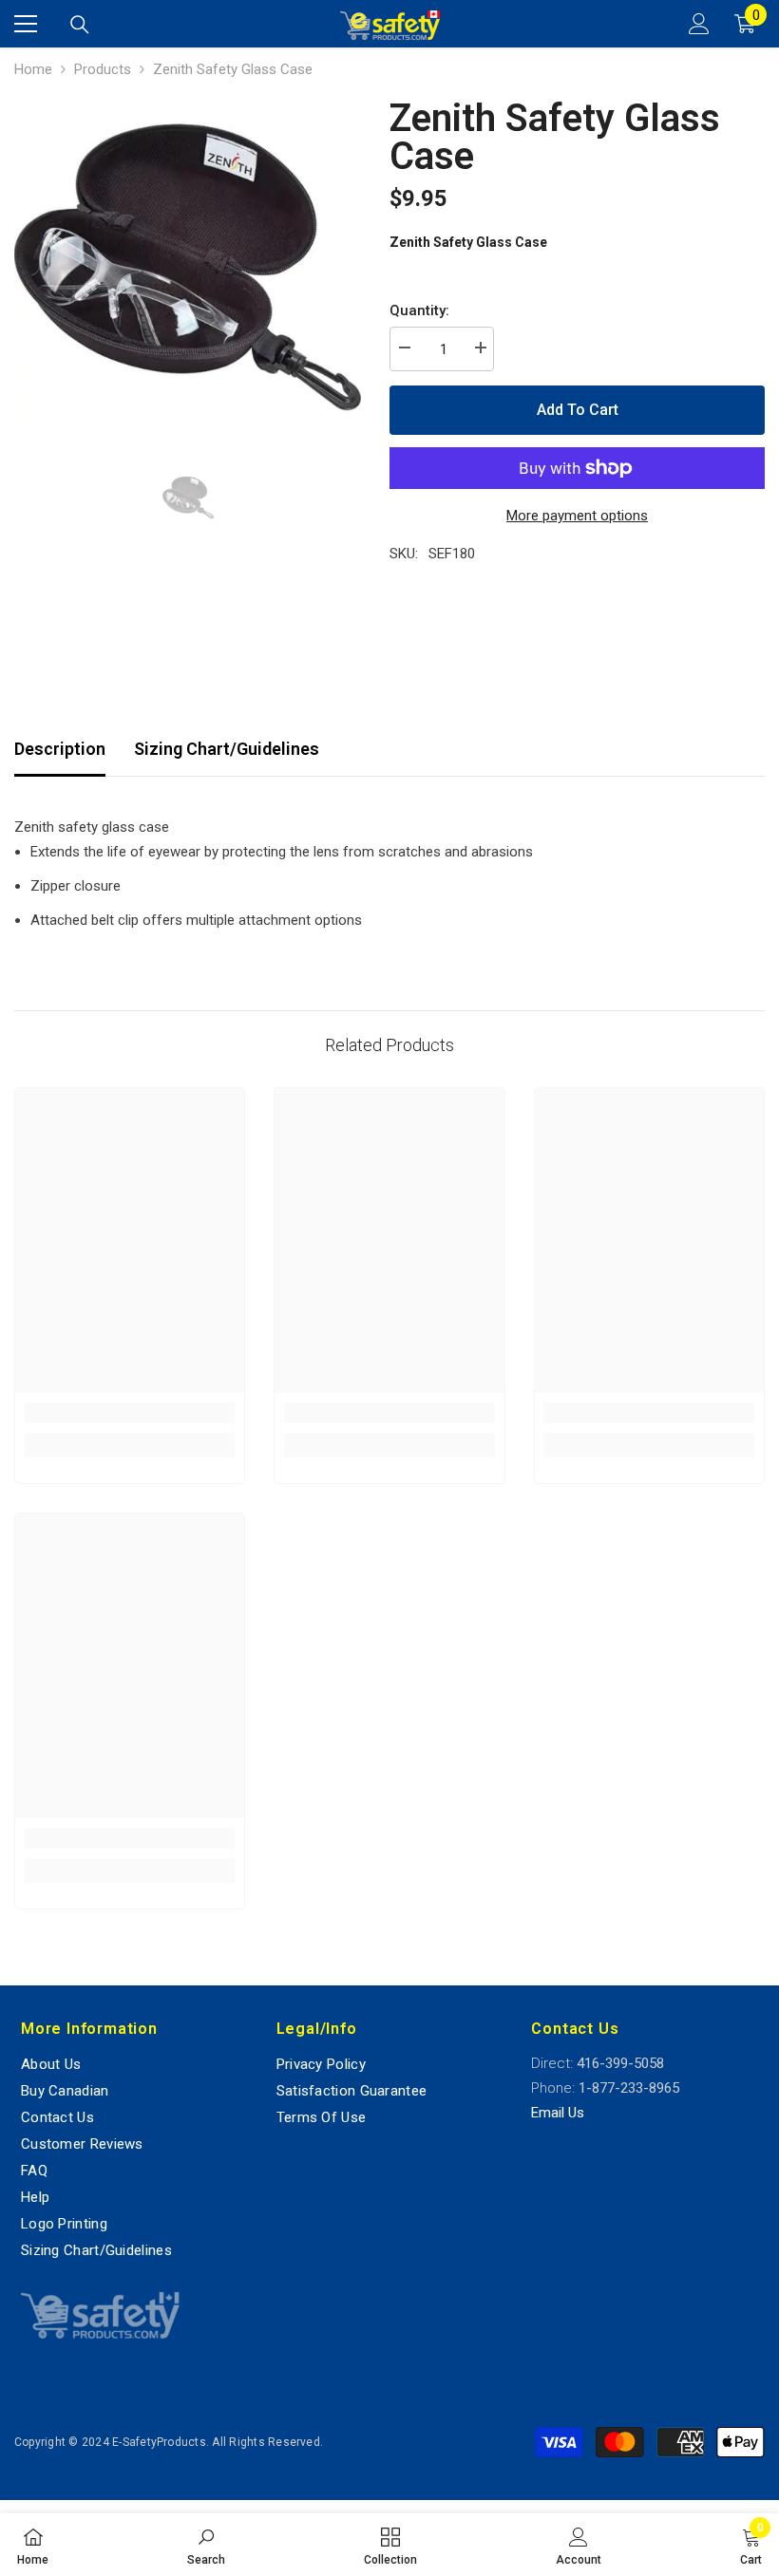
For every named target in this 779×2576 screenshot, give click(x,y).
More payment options (577, 516)
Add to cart (578, 410)
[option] (188, 267)
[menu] (26, 24)
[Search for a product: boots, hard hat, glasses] (80, 25)
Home (33, 69)
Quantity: (419, 310)
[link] (130, 1413)
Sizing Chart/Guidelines (227, 749)
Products (103, 69)
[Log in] (699, 24)
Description (60, 749)
